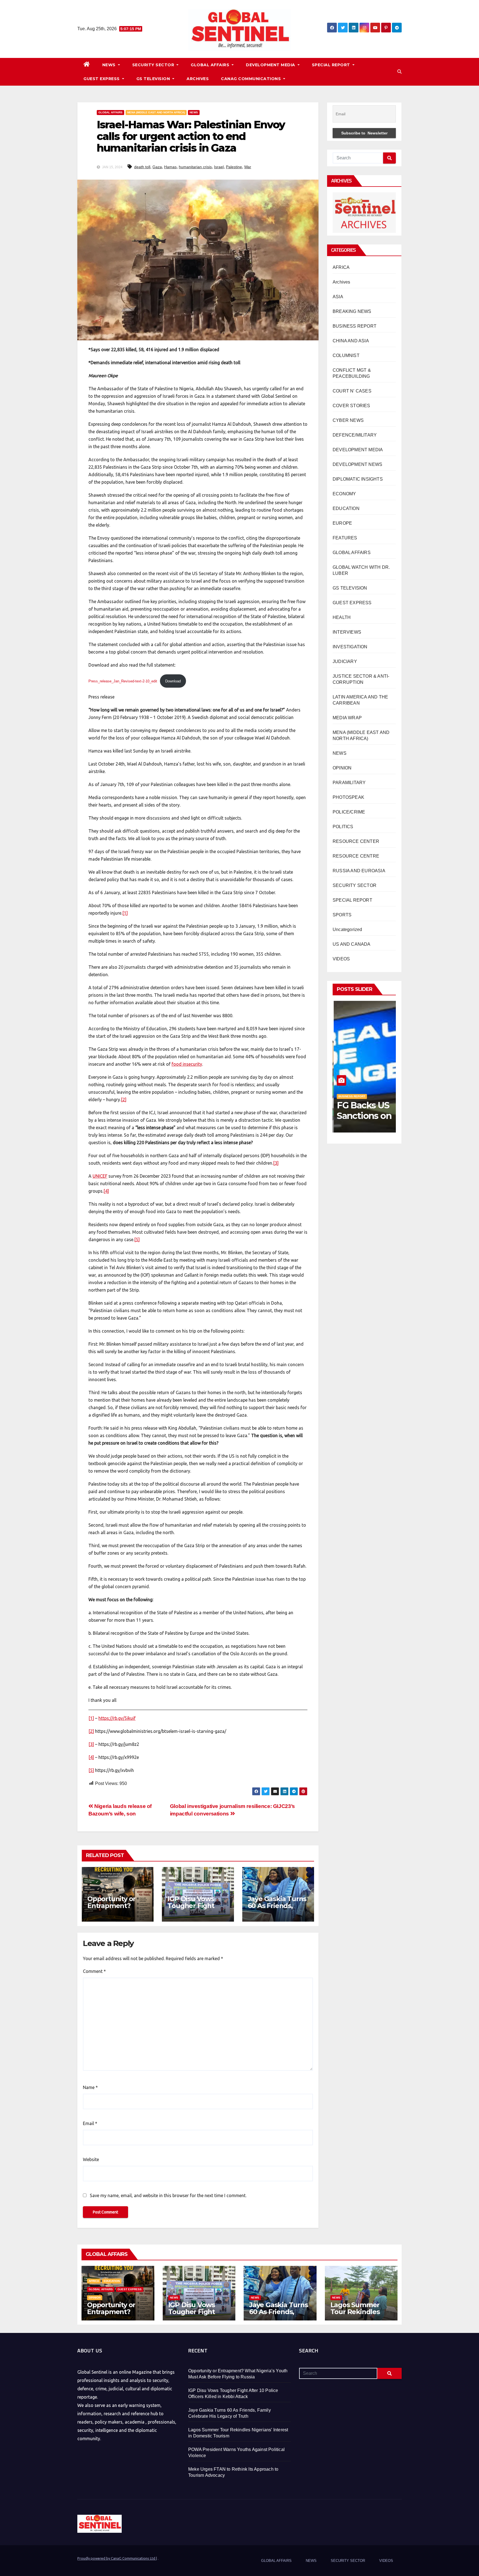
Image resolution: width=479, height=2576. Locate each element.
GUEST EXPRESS (102, 79)
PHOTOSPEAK (348, 797)
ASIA (338, 297)
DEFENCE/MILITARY (355, 435)
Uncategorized (347, 929)
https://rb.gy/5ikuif (117, 1718)
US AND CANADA (352, 944)
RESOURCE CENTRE (356, 856)
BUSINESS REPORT (355, 326)
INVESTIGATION (350, 647)
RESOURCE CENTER (356, 841)
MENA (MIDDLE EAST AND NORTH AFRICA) (156, 112)
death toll (142, 167)
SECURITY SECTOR (154, 65)
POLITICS (343, 827)
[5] (137, 1239)
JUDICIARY (345, 661)
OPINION (342, 768)
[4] (106, 1191)
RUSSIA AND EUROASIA (359, 871)
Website (91, 2159)
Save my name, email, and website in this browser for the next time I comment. (168, 2195)
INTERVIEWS (347, 632)
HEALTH (342, 617)
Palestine (234, 167)
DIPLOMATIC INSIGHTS (358, 479)
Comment (94, 1971)
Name (90, 2087)
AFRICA (341, 267)
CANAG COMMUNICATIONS (252, 79)
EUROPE (342, 523)
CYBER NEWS (348, 420)
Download (173, 681)
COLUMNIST (346, 355)
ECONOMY (344, 494)
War (248, 167)
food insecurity (187, 1064)
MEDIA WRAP (347, 718)
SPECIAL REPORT (332, 65)
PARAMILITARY (349, 783)
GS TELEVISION (154, 79)
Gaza (157, 167)
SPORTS (342, 915)
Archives (342, 282)
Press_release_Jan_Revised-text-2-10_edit (123, 681)
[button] (399, 72)
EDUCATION (346, 508)
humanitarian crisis (195, 167)
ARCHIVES (198, 79)
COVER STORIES (351, 406)
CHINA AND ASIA (351, 341)
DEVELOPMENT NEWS (357, 464)
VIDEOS (341, 959)
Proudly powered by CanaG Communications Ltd (117, 2558)
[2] (124, 1100)
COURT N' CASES (352, 391)
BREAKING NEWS (352, 311)
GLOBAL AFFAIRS (211, 65)
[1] (125, 913)
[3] (276, 1163)
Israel (219, 167)
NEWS (110, 65)
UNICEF (100, 1176)
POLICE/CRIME (349, 812)
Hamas (170, 167)
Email (90, 2123)
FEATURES (345, 538)
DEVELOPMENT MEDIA (271, 65)
